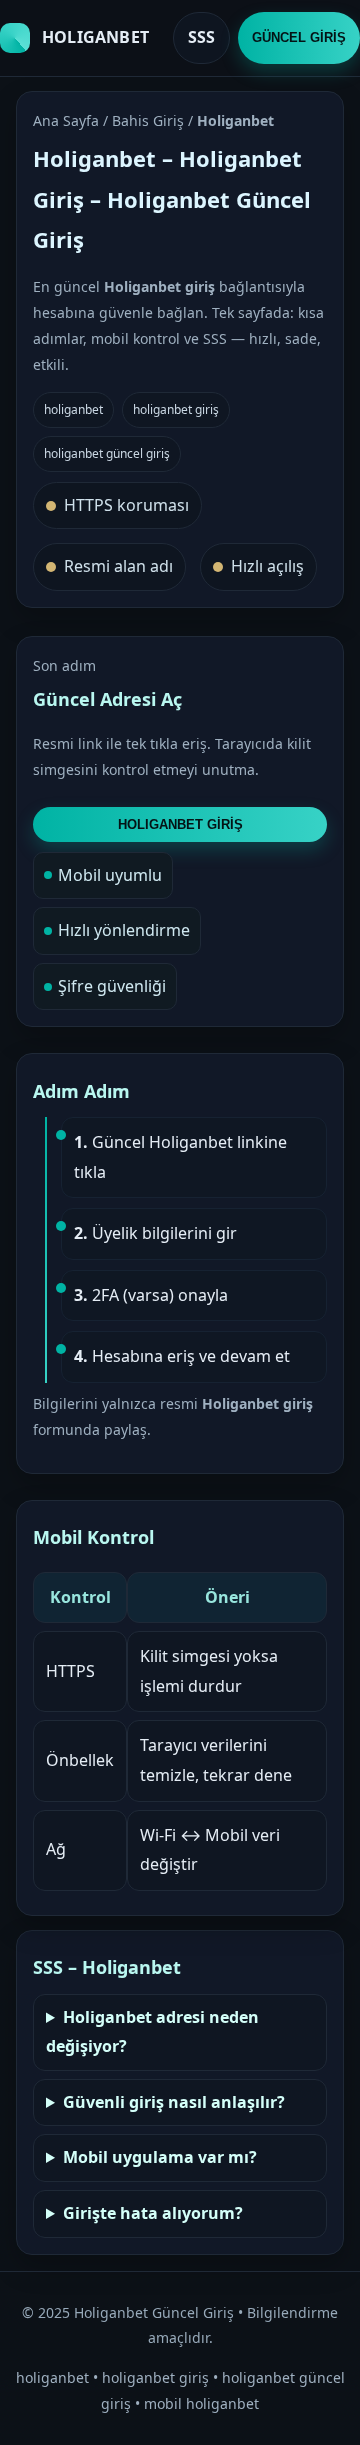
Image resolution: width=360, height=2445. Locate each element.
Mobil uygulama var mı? (160, 2157)
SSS (201, 37)
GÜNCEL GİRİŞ (299, 37)
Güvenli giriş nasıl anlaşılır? (174, 2102)
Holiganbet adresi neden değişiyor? (152, 2032)
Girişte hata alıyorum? (153, 2213)
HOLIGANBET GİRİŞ (180, 824)
